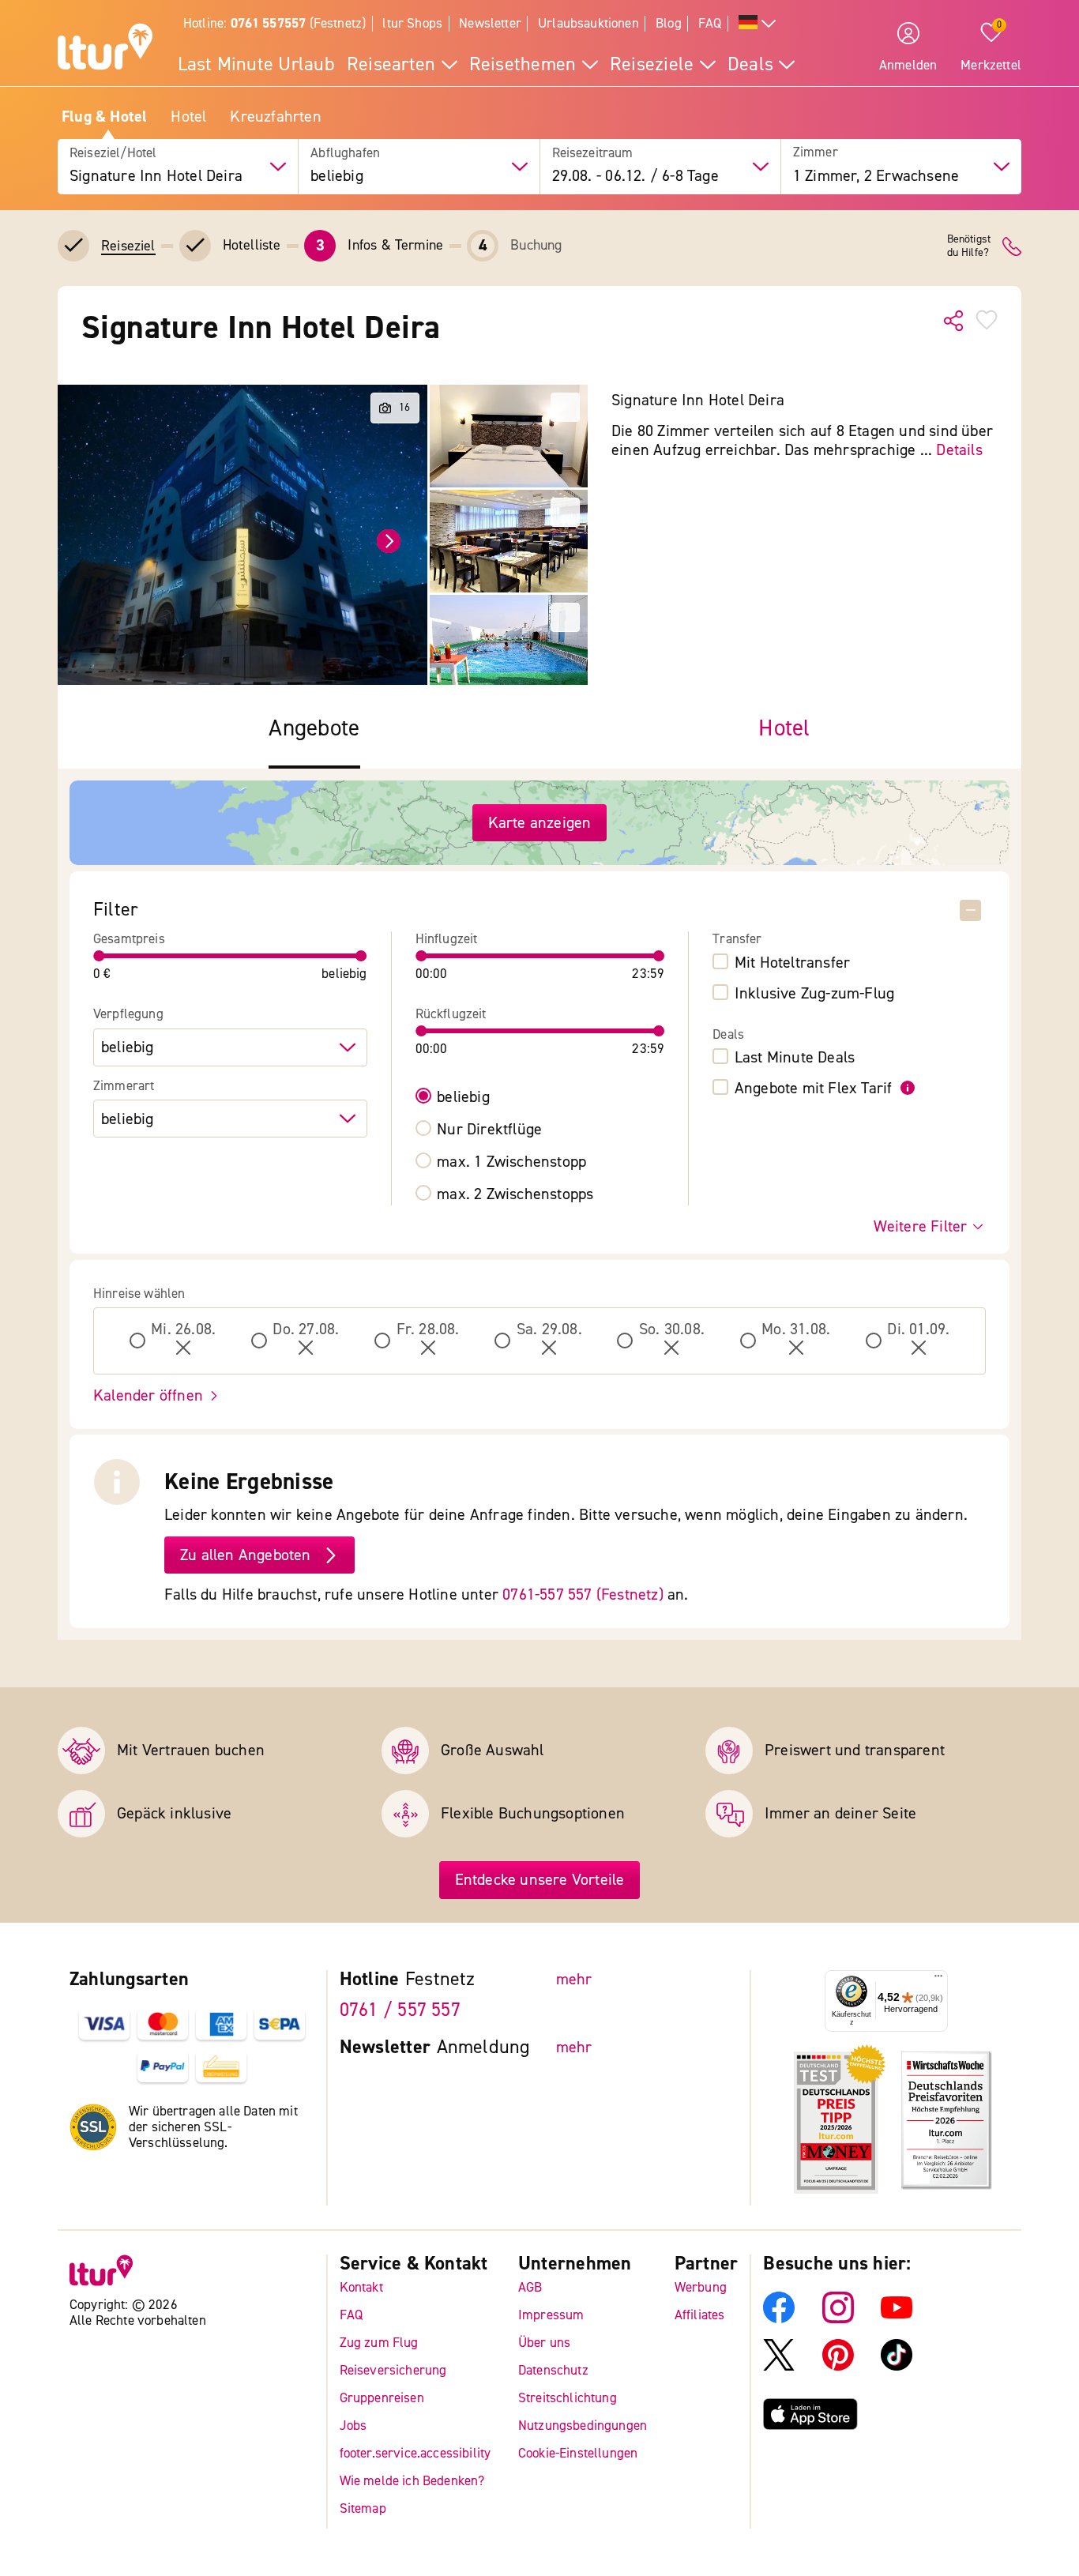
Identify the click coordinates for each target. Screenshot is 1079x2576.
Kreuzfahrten (275, 117)
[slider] (100, 956)
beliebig (463, 1097)
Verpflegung (128, 1014)
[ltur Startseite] (105, 49)
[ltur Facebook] (779, 2319)
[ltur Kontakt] (1012, 246)
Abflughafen (345, 153)
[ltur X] (779, 2366)
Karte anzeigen (540, 823)
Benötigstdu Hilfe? (969, 246)
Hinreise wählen (139, 1294)
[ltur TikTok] (897, 2366)
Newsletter (490, 23)
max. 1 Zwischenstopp (511, 1162)
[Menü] (938, 1980)
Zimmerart (124, 1086)
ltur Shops (412, 23)
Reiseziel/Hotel (113, 153)
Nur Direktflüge (489, 1130)
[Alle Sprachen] (758, 24)
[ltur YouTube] (897, 2319)
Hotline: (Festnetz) (274, 23)
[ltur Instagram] (838, 2319)
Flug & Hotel (104, 117)
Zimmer (816, 153)
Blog (669, 23)
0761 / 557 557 (400, 2010)
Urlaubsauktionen (588, 23)
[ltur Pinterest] (838, 2366)
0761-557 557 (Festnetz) (583, 1594)
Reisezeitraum (593, 153)
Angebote (314, 729)
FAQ (710, 23)
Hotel (188, 117)
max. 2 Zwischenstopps (515, 1194)
